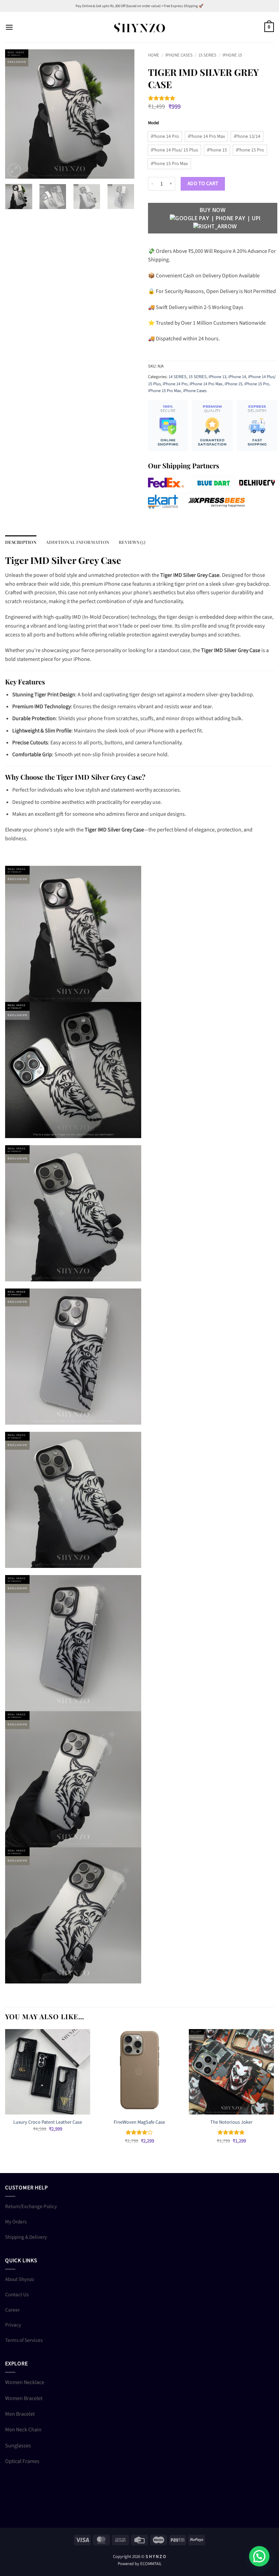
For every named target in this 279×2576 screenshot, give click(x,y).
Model (153, 123)
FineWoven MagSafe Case (139, 2123)
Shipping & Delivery (26, 2237)
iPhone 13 (217, 377)
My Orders (16, 2222)
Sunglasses (18, 2446)
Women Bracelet (24, 2398)
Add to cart (203, 183)
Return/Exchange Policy (31, 2206)
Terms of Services (24, 2340)
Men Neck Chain (23, 2430)
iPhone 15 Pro (257, 384)
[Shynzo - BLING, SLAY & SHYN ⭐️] (139, 27)
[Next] (123, 114)
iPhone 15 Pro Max (165, 391)
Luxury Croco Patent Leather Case (48, 2123)
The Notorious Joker (231, 2123)
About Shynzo (20, 2279)
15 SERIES (207, 55)
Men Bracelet (20, 2414)
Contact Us (17, 2295)
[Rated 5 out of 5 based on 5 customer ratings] (213, 98)
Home (154, 55)
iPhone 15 (232, 55)
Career (12, 2310)
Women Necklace (25, 2382)
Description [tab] (21, 542)
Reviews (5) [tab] (132, 542)
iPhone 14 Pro (175, 384)
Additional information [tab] (78, 542)
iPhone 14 (237, 377)
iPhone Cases (179, 55)
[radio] (165, 136)
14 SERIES (177, 377)
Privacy (13, 2325)
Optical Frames (22, 2461)
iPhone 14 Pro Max (206, 384)
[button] (9, 27)
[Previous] (16, 114)
